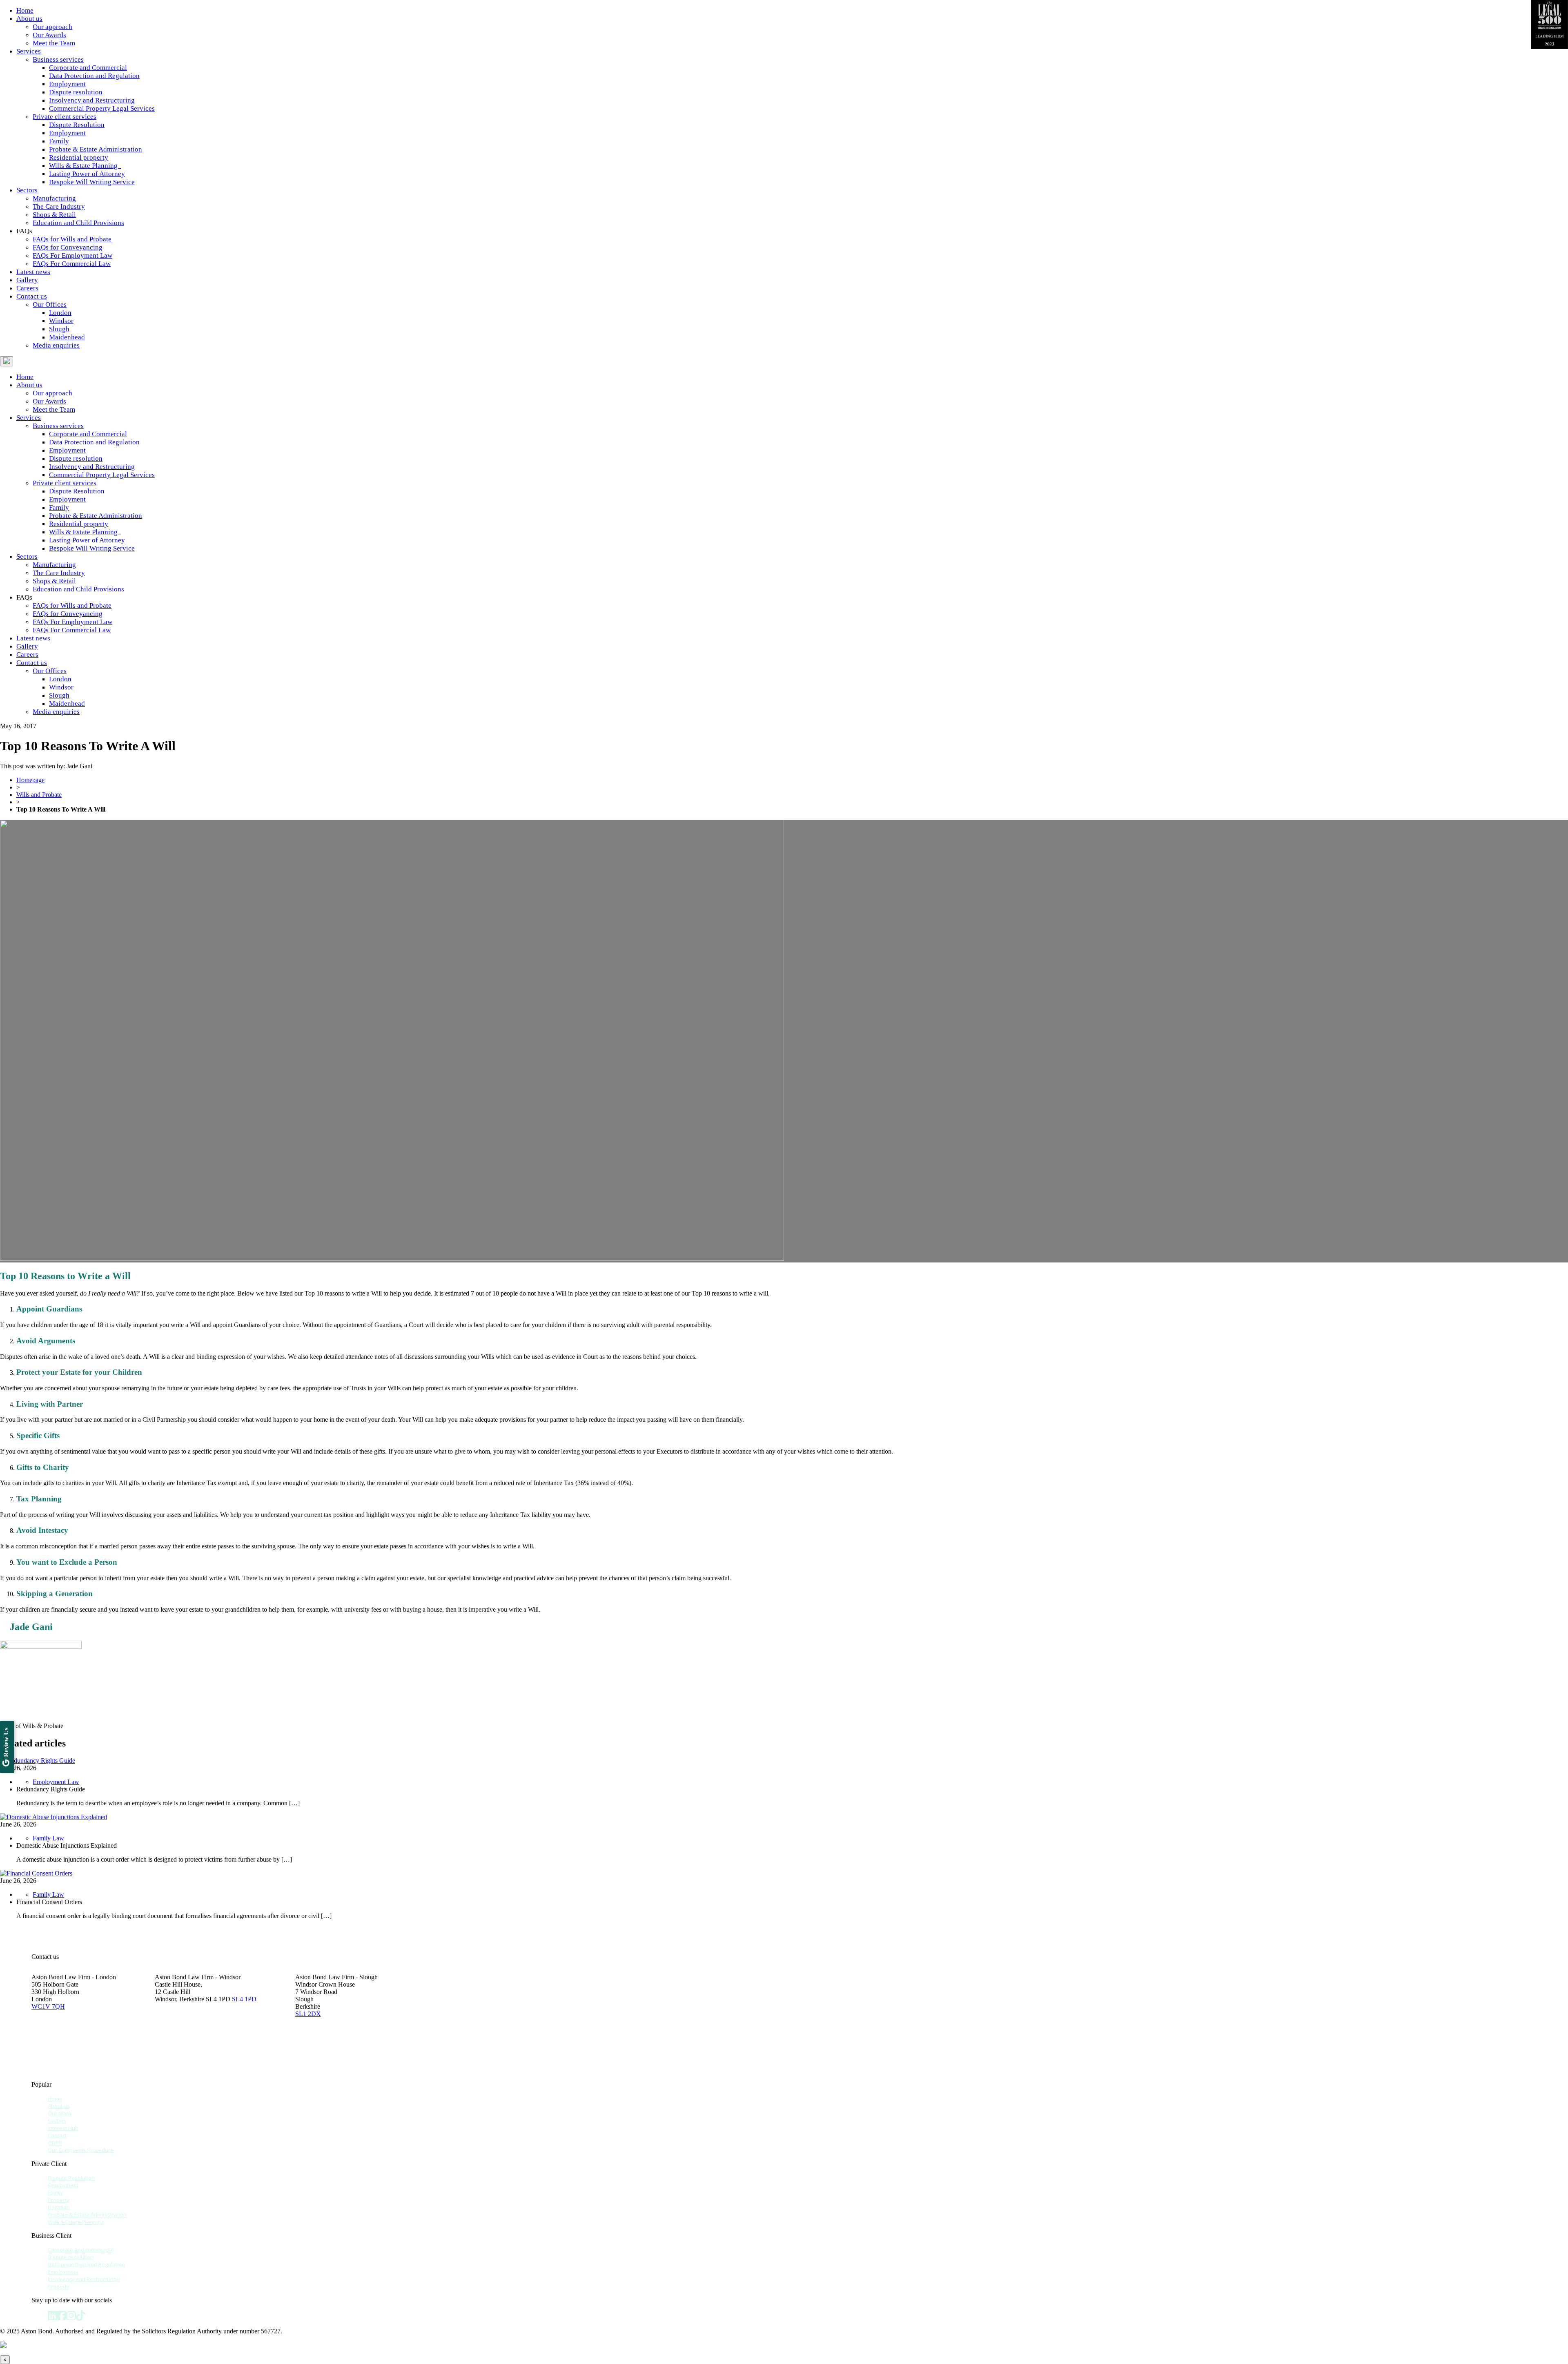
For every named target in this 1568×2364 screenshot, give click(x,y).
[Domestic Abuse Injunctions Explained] (53, 1817)
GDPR (55, 2143)
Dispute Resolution (77, 125)
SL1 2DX (308, 2014)
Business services (58, 59)
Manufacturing (54, 198)
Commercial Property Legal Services (102, 108)
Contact (57, 2135)
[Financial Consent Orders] (36, 1873)
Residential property (79, 157)
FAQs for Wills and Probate (72, 239)
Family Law (48, 1838)
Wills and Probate (39, 795)
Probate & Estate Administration (96, 149)
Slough (59, 329)
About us (29, 19)
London (60, 313)
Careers (27, 288)
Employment (67, 84)
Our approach (52, 27)
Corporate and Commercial (88, 68)
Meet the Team (54, 43)
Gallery (27, 280)
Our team (59, 2113)
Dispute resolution (76, 92)
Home (25, 10)
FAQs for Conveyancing (68, 247)
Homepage (30, 780)
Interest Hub (63, 2128)
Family (59, 141)
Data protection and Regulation (86, 2264)
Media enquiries (56, 345)
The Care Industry (59, 206)
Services (29, 51)
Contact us (32, 296)
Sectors (27, 190)
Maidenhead (67, 337)
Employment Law (56, 1782)
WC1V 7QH (48, 2006)
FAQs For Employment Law (72, 255)
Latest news (33, 272)
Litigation (59, 2207)
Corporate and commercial (81, 2250)
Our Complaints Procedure (81, 2150)
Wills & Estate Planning (85, 166)
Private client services (65, 117)
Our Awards (49, 35)
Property (59, 2200)
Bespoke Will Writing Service (92, 182)
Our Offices (50, 304)
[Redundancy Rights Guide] (38, 1761)
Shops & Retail (54, 215)
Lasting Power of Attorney (87, 174)
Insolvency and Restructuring (92, 100)
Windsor (61, 321)
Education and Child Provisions (78, 223)
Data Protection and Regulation (94, 76)
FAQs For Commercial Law (72, 264)
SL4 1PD (244, 1999)
